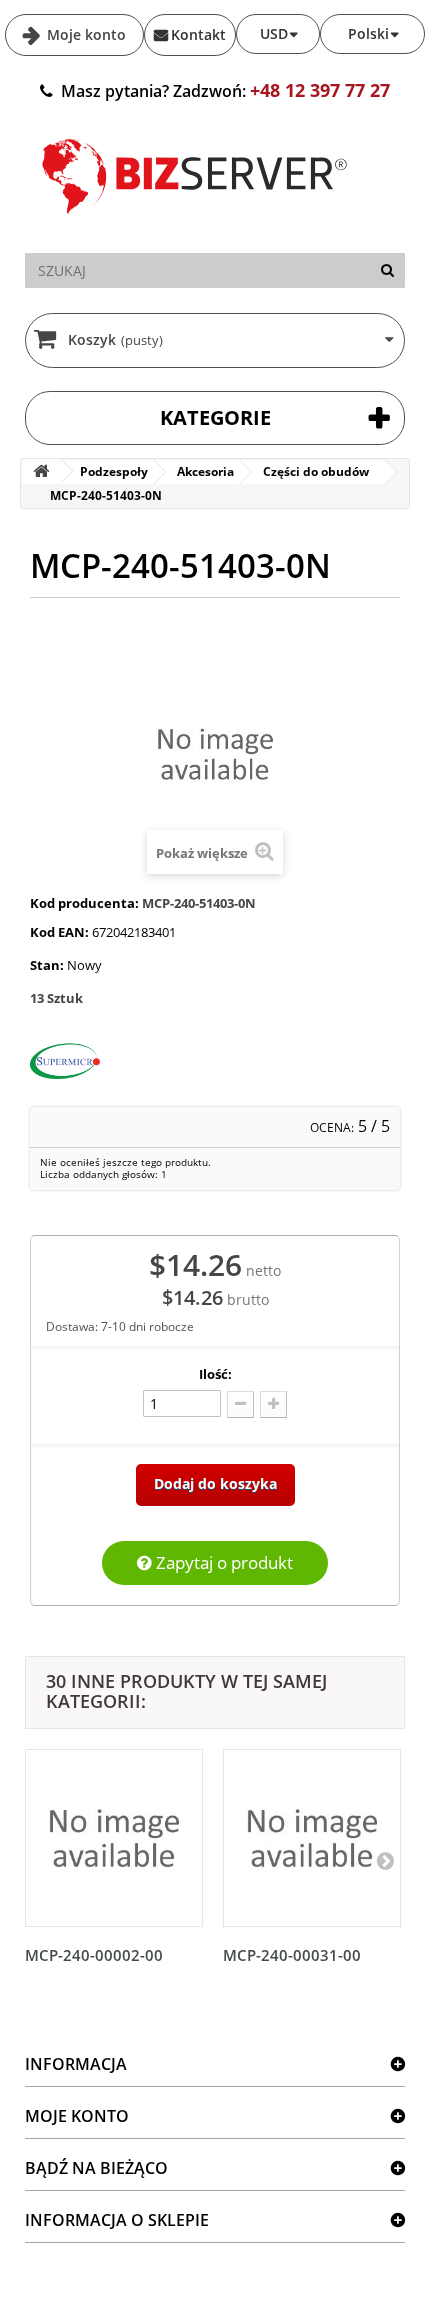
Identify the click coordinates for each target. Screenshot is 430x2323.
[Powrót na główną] (41, 471)
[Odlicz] (240, 1404)
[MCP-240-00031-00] (312, 1838)
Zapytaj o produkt (222, 1562)
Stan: (47, 965)
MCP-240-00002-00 (94, 1955)
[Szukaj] (387, 270)
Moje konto (84, 34)
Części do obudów (316, 471)
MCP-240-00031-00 (292, 1955)
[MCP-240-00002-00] (114, 1838)
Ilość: (215, 1374)
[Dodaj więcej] (273, 1404)
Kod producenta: (84, 903)
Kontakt (198, 34)
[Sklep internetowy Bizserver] (195, 222)
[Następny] (385, 1860)
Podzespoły (114, 471)
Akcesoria (205, 471)
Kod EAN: (59, 932)
